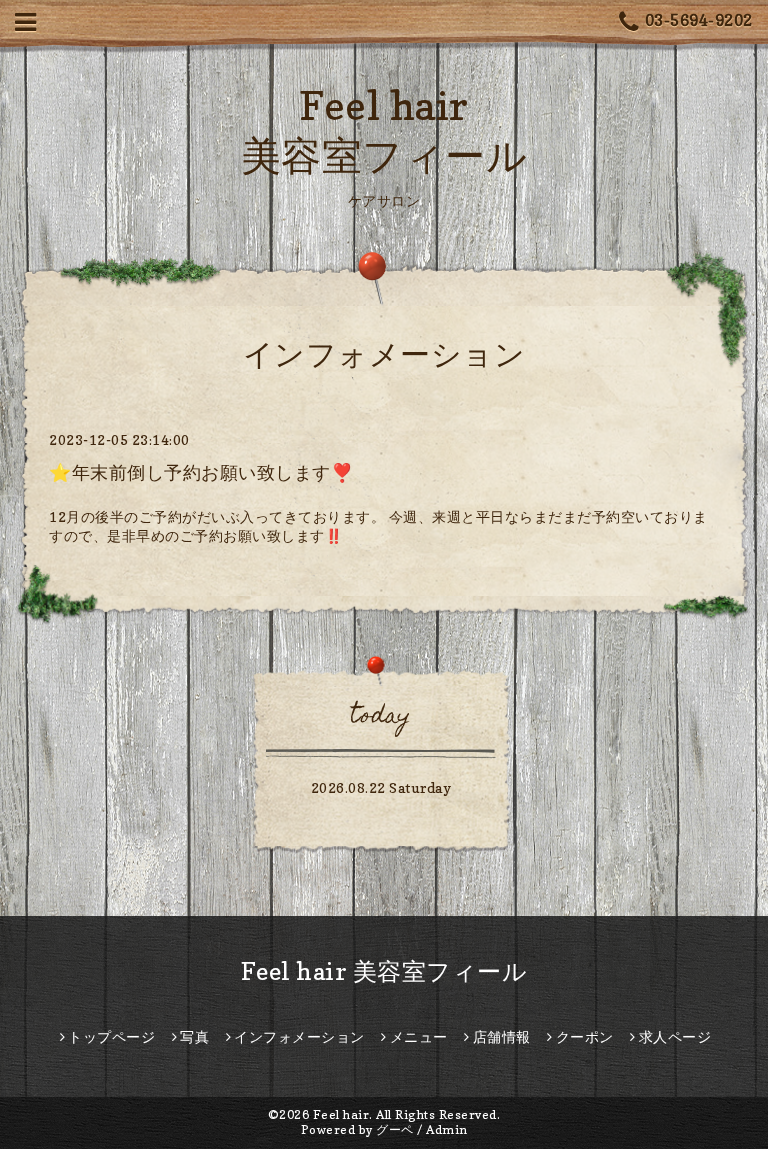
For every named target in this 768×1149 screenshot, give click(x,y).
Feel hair (341, 1114)
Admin (447, 1129)
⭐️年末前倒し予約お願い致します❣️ (201, 472)
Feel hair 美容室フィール (384, 971)
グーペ (395, 1129)
